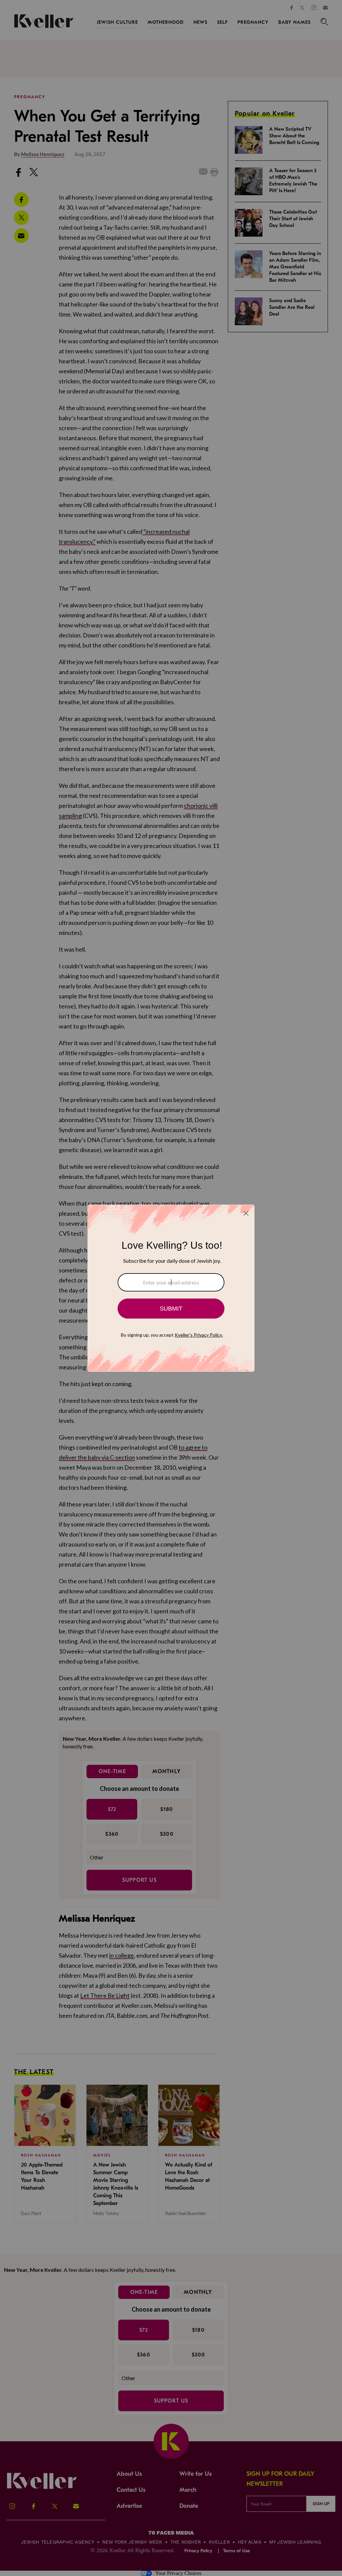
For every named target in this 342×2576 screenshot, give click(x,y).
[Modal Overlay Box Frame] (171, 1288)
